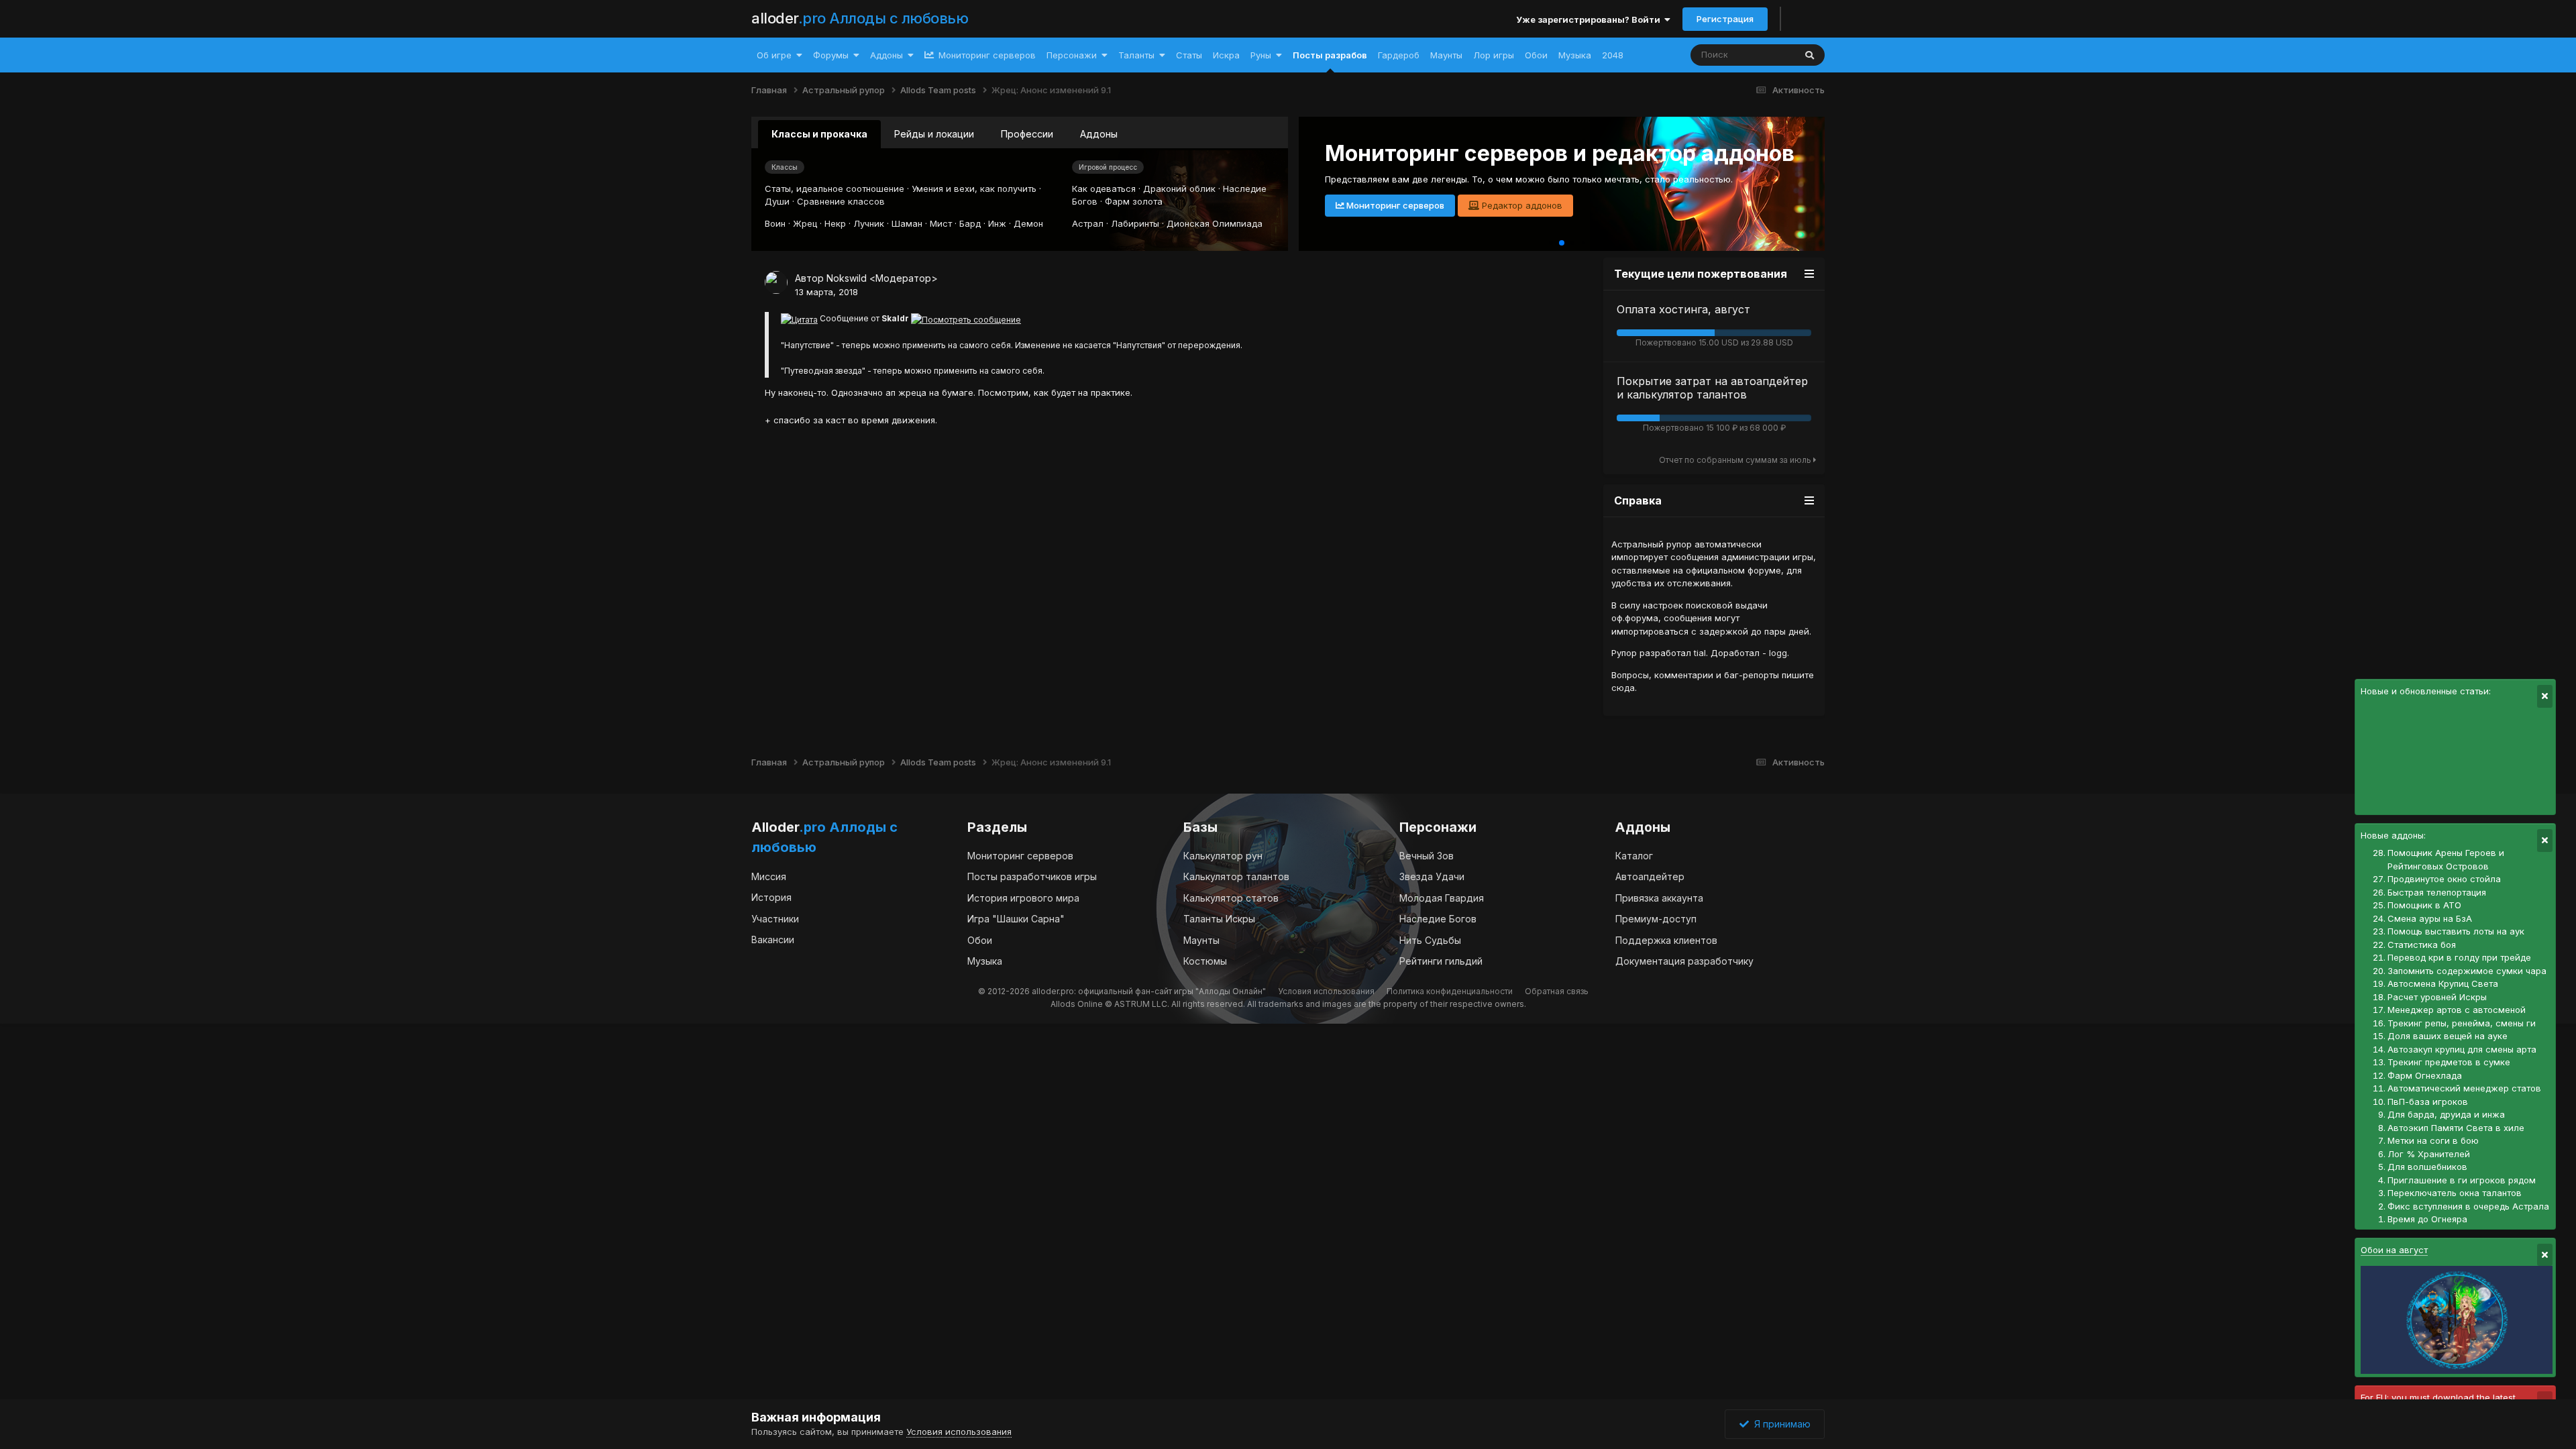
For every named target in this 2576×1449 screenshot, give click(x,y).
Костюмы (1205, 961)
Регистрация (1725, 19)
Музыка (1575, 55)
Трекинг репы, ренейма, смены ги (2462, 1023)
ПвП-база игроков (2428, 1102)
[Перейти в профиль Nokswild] (776, 282)
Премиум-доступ (1656, 919)
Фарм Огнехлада (2425, 1075)
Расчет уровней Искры (2437, 997)
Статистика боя (2422, 945)
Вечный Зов (1427, 856)
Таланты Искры (1219, 919)
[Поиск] (1810, 55)
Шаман (907, 223)
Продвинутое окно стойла (2444, 879)
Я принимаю (1780, 1424)
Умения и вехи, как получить (974, 189)
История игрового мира (1023, 898)
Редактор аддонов (1521, 205)
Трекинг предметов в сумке (2449, 1062)
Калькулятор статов (1231, 898)
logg (1778, 653)
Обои (1536, 55)
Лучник (869, 223)
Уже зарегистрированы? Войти (1590, 19)
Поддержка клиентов (1666, 940)
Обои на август (2394, 1250)
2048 (1613, 55)
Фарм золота (1134, 201)
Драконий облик (1179, 189)
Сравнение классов (841, 201)
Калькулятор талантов (1236, 876)
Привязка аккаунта (1659, 898)
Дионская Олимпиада (1215, 223)
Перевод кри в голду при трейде (2459, 957)
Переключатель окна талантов (2455, 1193)
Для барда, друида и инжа (2446, 1114)
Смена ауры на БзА (2430, 918)
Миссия (769, 876)
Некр (835, 223)
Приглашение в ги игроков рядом (2462, 1180)
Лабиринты (1135, 223)
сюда (1623, 688)
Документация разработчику (1684, 961)
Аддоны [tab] (1099, 134)
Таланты (1136, 55)
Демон (1028, 223)
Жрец (805, 223)
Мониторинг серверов (986, 55)
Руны (1261, 55)
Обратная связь (1557, 991)
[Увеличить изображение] (799, 318)
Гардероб (1399, 55)
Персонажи (1072, 55)
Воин (775, 223)
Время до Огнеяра (2427, 1219)
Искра (1226, 55)
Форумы (831, 55)
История (771, 897)
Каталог (1634, 856)
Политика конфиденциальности (1450, 991)
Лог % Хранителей (2429, 1154)
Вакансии (773, 940)
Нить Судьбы (1430, 940)
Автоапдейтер (1650, 876)
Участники (775, 919)
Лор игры (1494, 55)
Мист (941, 223)
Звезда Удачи (1432, 876)
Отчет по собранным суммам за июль (1736, 460)
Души (777, 201)
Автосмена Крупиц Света (2443, 983)
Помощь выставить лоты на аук (2456, 931)
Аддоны (887, 55)
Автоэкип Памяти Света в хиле (2456, 1128)
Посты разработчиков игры (1032, 876)
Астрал (1088, 223)
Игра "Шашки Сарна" (1016, 919)
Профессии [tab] (1027, 134)
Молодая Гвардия (1442, 898)
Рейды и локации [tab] (934, 134)
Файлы (1763, 55)
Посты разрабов (1330, 55)
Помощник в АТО (2424, 905)
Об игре (774, 55)
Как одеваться (1104, 189)
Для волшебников (2427, 1167)
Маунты (1446, 55)
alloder (860, 18)
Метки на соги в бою (2433, 1140)
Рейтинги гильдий (1441, 961)
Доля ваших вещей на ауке (2448, 1036)
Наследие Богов (1438, 919)
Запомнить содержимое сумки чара (2467, 971)
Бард (970, 223)
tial (1700, 653)
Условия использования (1326, 991)
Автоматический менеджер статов (2464, 1088)
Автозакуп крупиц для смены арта (2462, 1049)
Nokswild (847, 278)
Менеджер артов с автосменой (2457, 1010)
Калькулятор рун (1223, 856)
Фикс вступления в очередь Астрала (2468, 1206)
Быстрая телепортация (2437, 892)
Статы (1189, 55)
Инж (997, 223)
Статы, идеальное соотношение (835, 189)
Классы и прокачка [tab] (819, 134)
